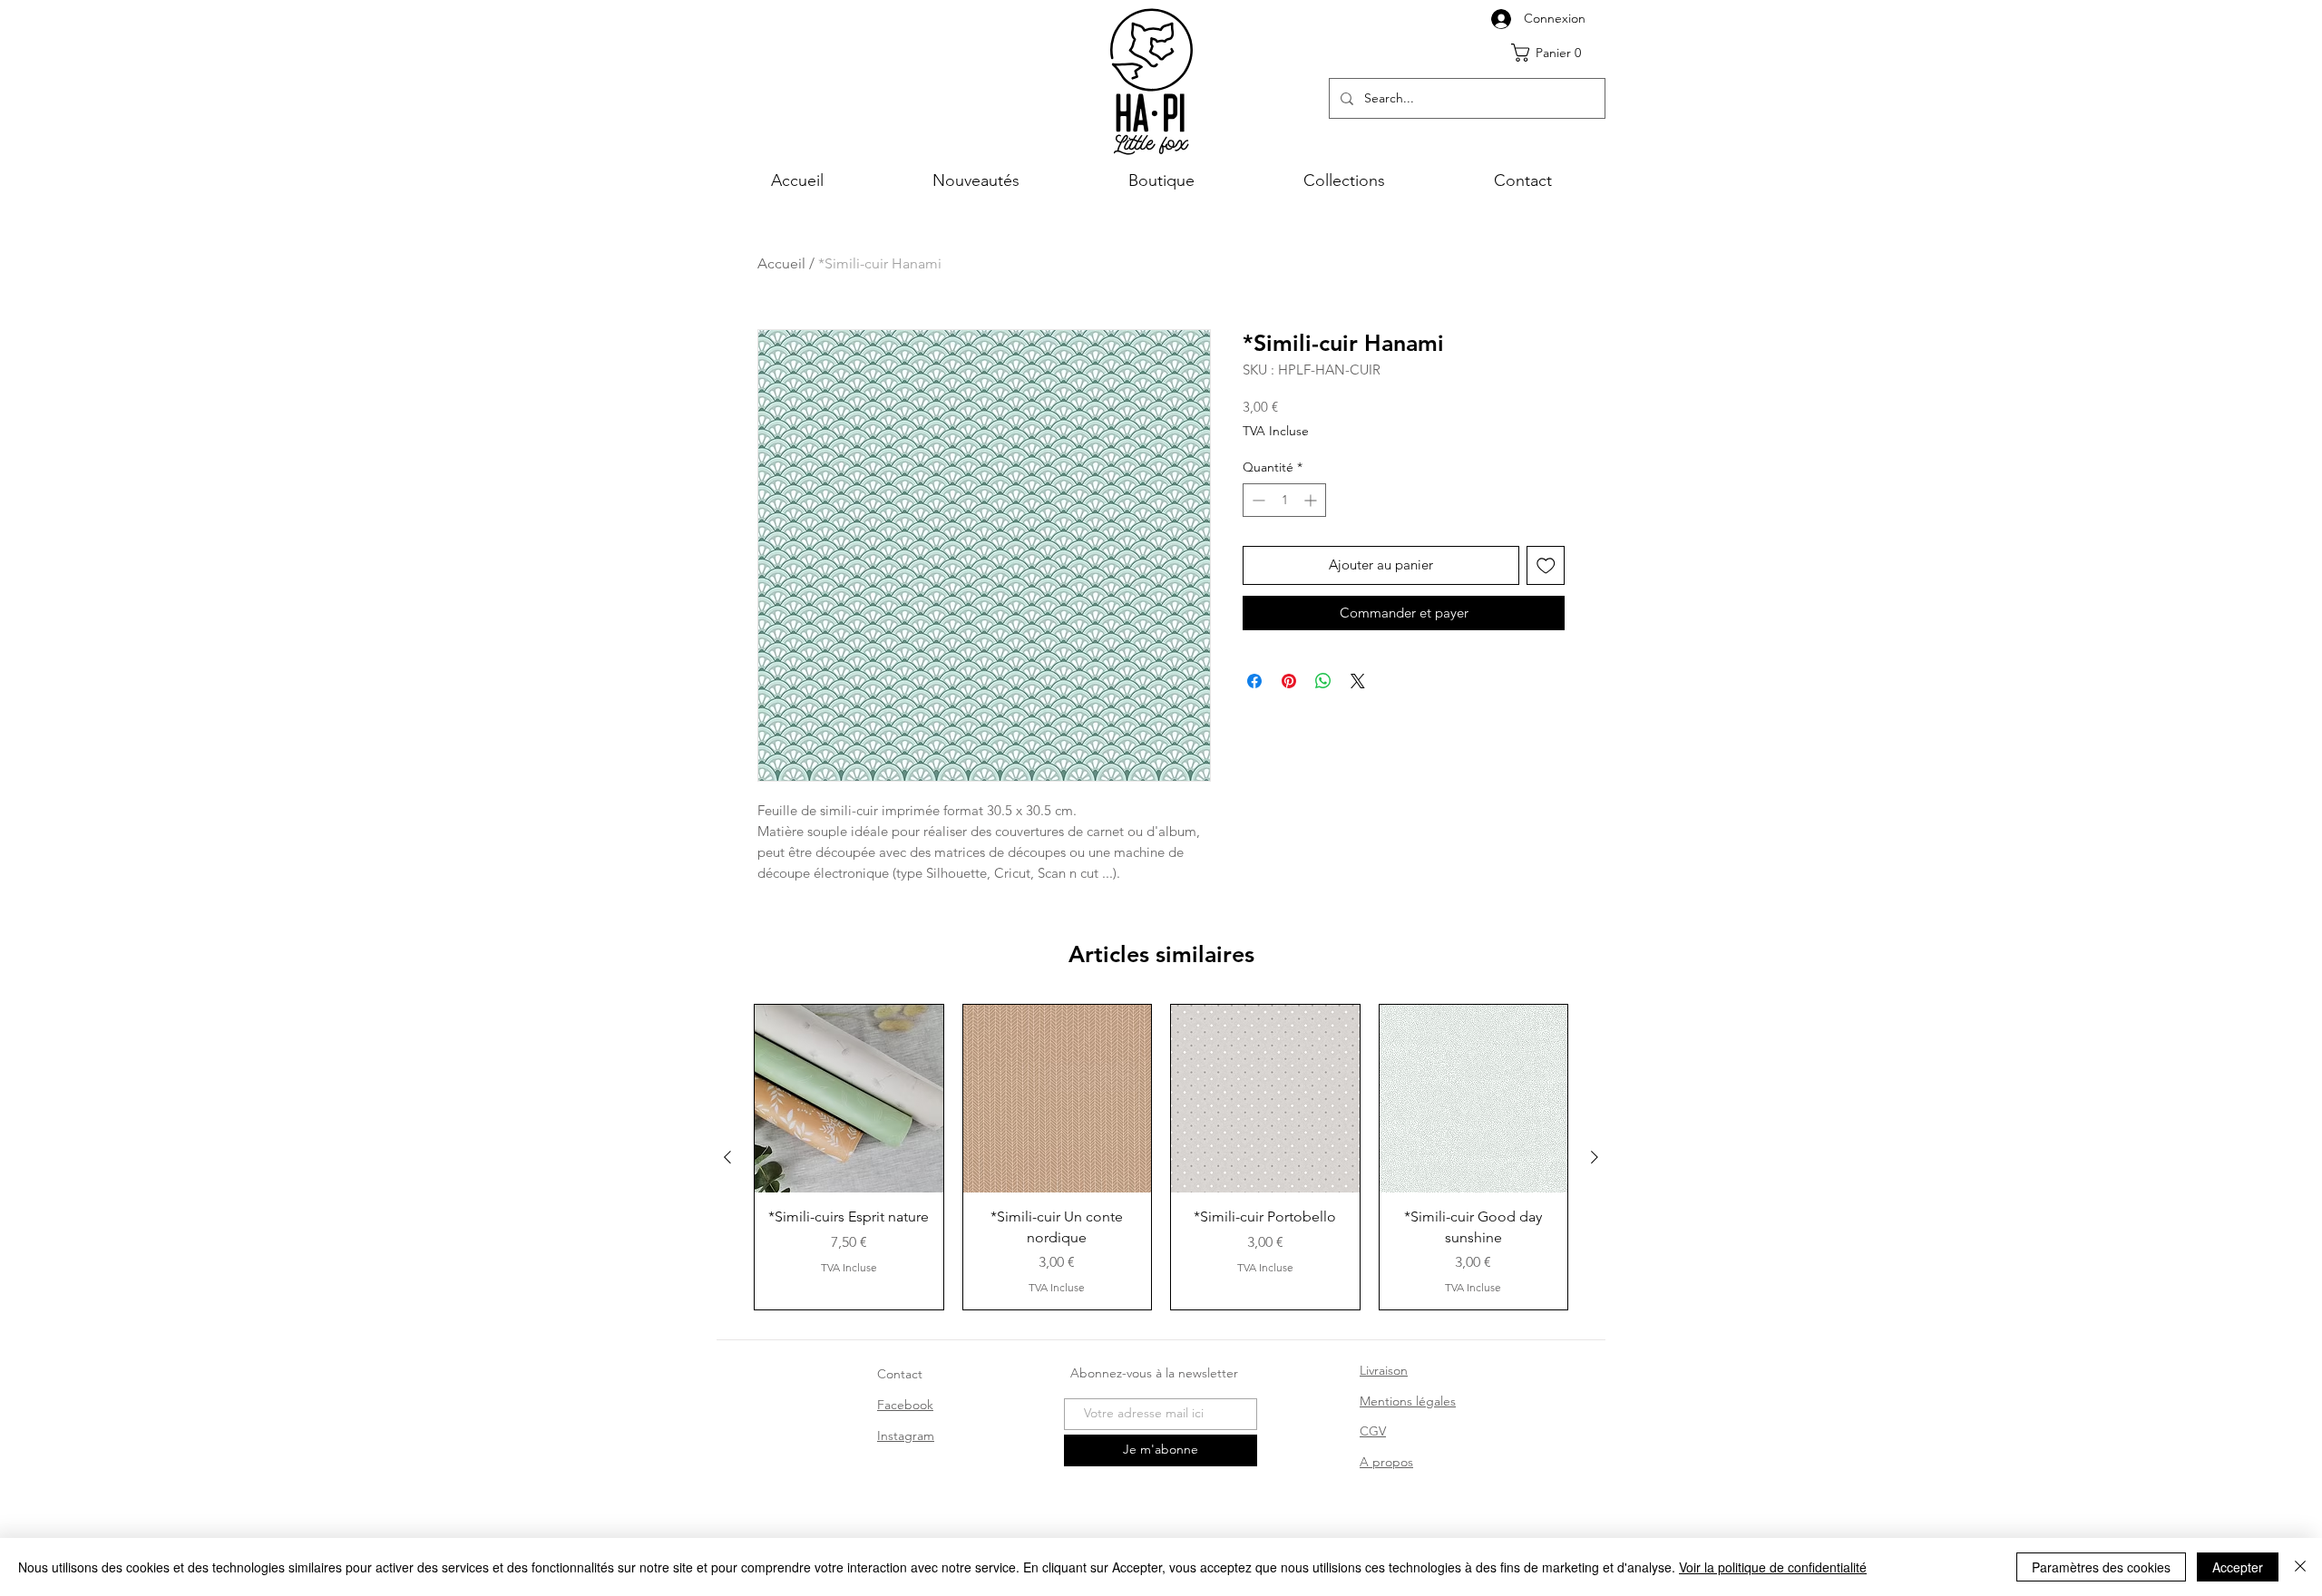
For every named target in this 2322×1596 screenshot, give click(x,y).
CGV (1373, 1431)
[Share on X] (1358, 681)
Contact (900, 1374)
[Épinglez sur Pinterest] (1289, 681)
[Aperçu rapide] (849, 1099)
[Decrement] (1257, 500)
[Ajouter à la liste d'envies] (1546, 565)
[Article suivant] (1595, 1157)
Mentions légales (1408, 1401)
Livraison (1384, 1370)
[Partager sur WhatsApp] (1323, 681)
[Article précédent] (727, 1157)
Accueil (781, 263)
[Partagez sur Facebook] (1254, 681)
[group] (1161, 1157)
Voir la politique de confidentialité (1773, 1567)
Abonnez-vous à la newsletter (1154, 1373)
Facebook (905, 1405)
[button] (1553, 53)
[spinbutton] (1284, 500)
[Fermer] (2300, 1567)
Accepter (2238, 1567)
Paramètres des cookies (2101, 1567)
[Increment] (1312, 500)
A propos (1386, 1462)
